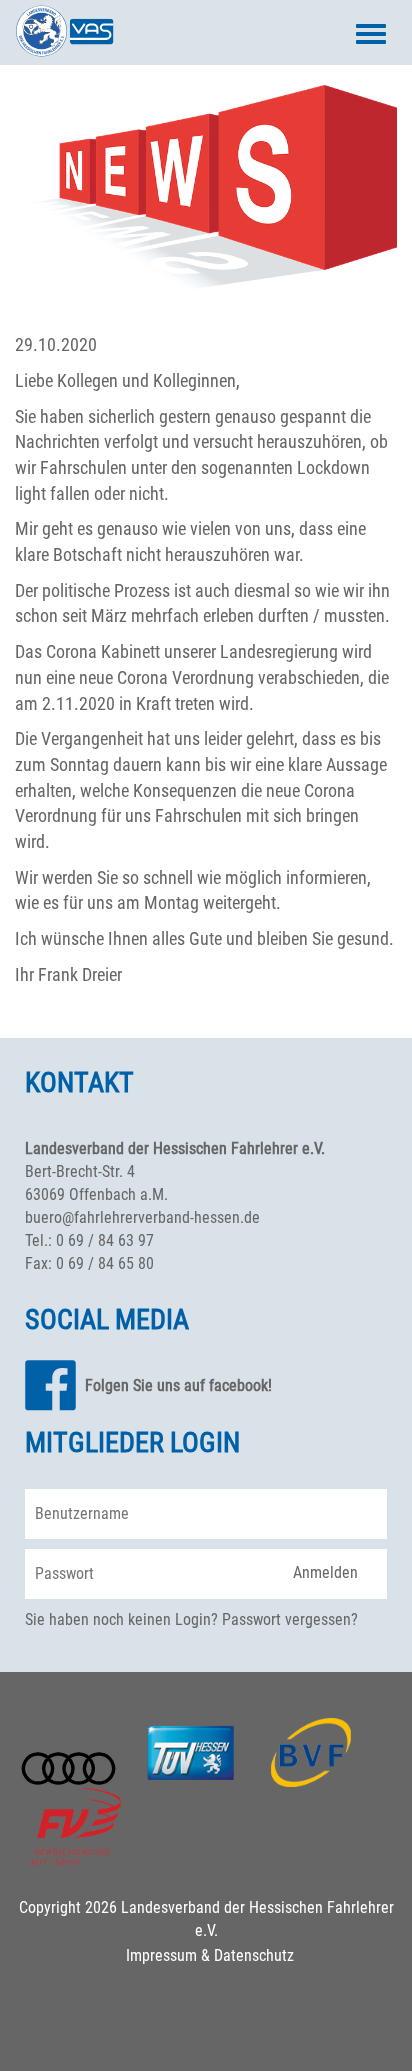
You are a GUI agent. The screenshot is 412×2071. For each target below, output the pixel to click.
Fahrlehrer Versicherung (76, 1826)
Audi (68, 1769)
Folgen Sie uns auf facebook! (178, 1385)
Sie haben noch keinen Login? (121, 1619)
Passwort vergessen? (290, 1619)
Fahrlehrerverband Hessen (65, 31)
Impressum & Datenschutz (210, 1955)
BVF (311, 1753)
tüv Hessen (190, 1753)
